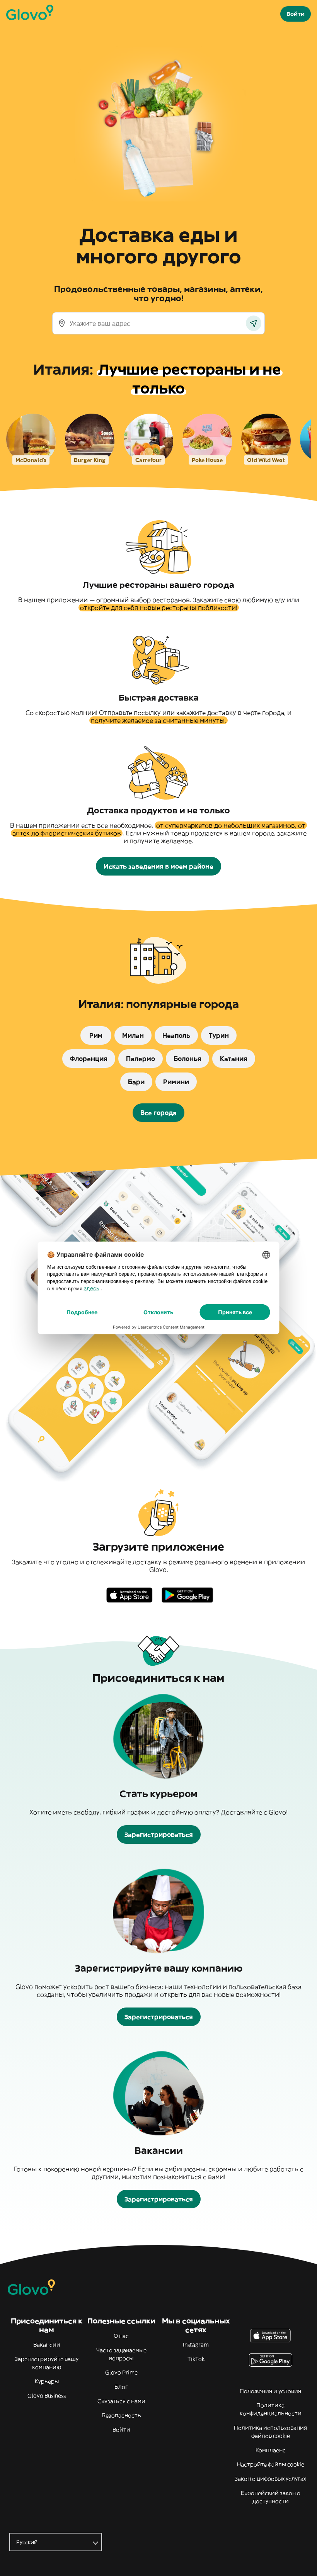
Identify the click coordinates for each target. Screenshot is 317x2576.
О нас (121, 2336)
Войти (121, 2430)
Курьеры (47, 2381)
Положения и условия (270, 2391)
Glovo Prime (121, 2372)
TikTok (196, 2359)
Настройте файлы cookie (271, 2464)
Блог (121, 2387)
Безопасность (121, 2415)
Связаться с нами (121, 2401)
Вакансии (47, 2345)
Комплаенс (271, 2450)
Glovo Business (47, 2396)
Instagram (196, 2345)
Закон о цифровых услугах (270, 2479)
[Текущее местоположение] (254, 323)
